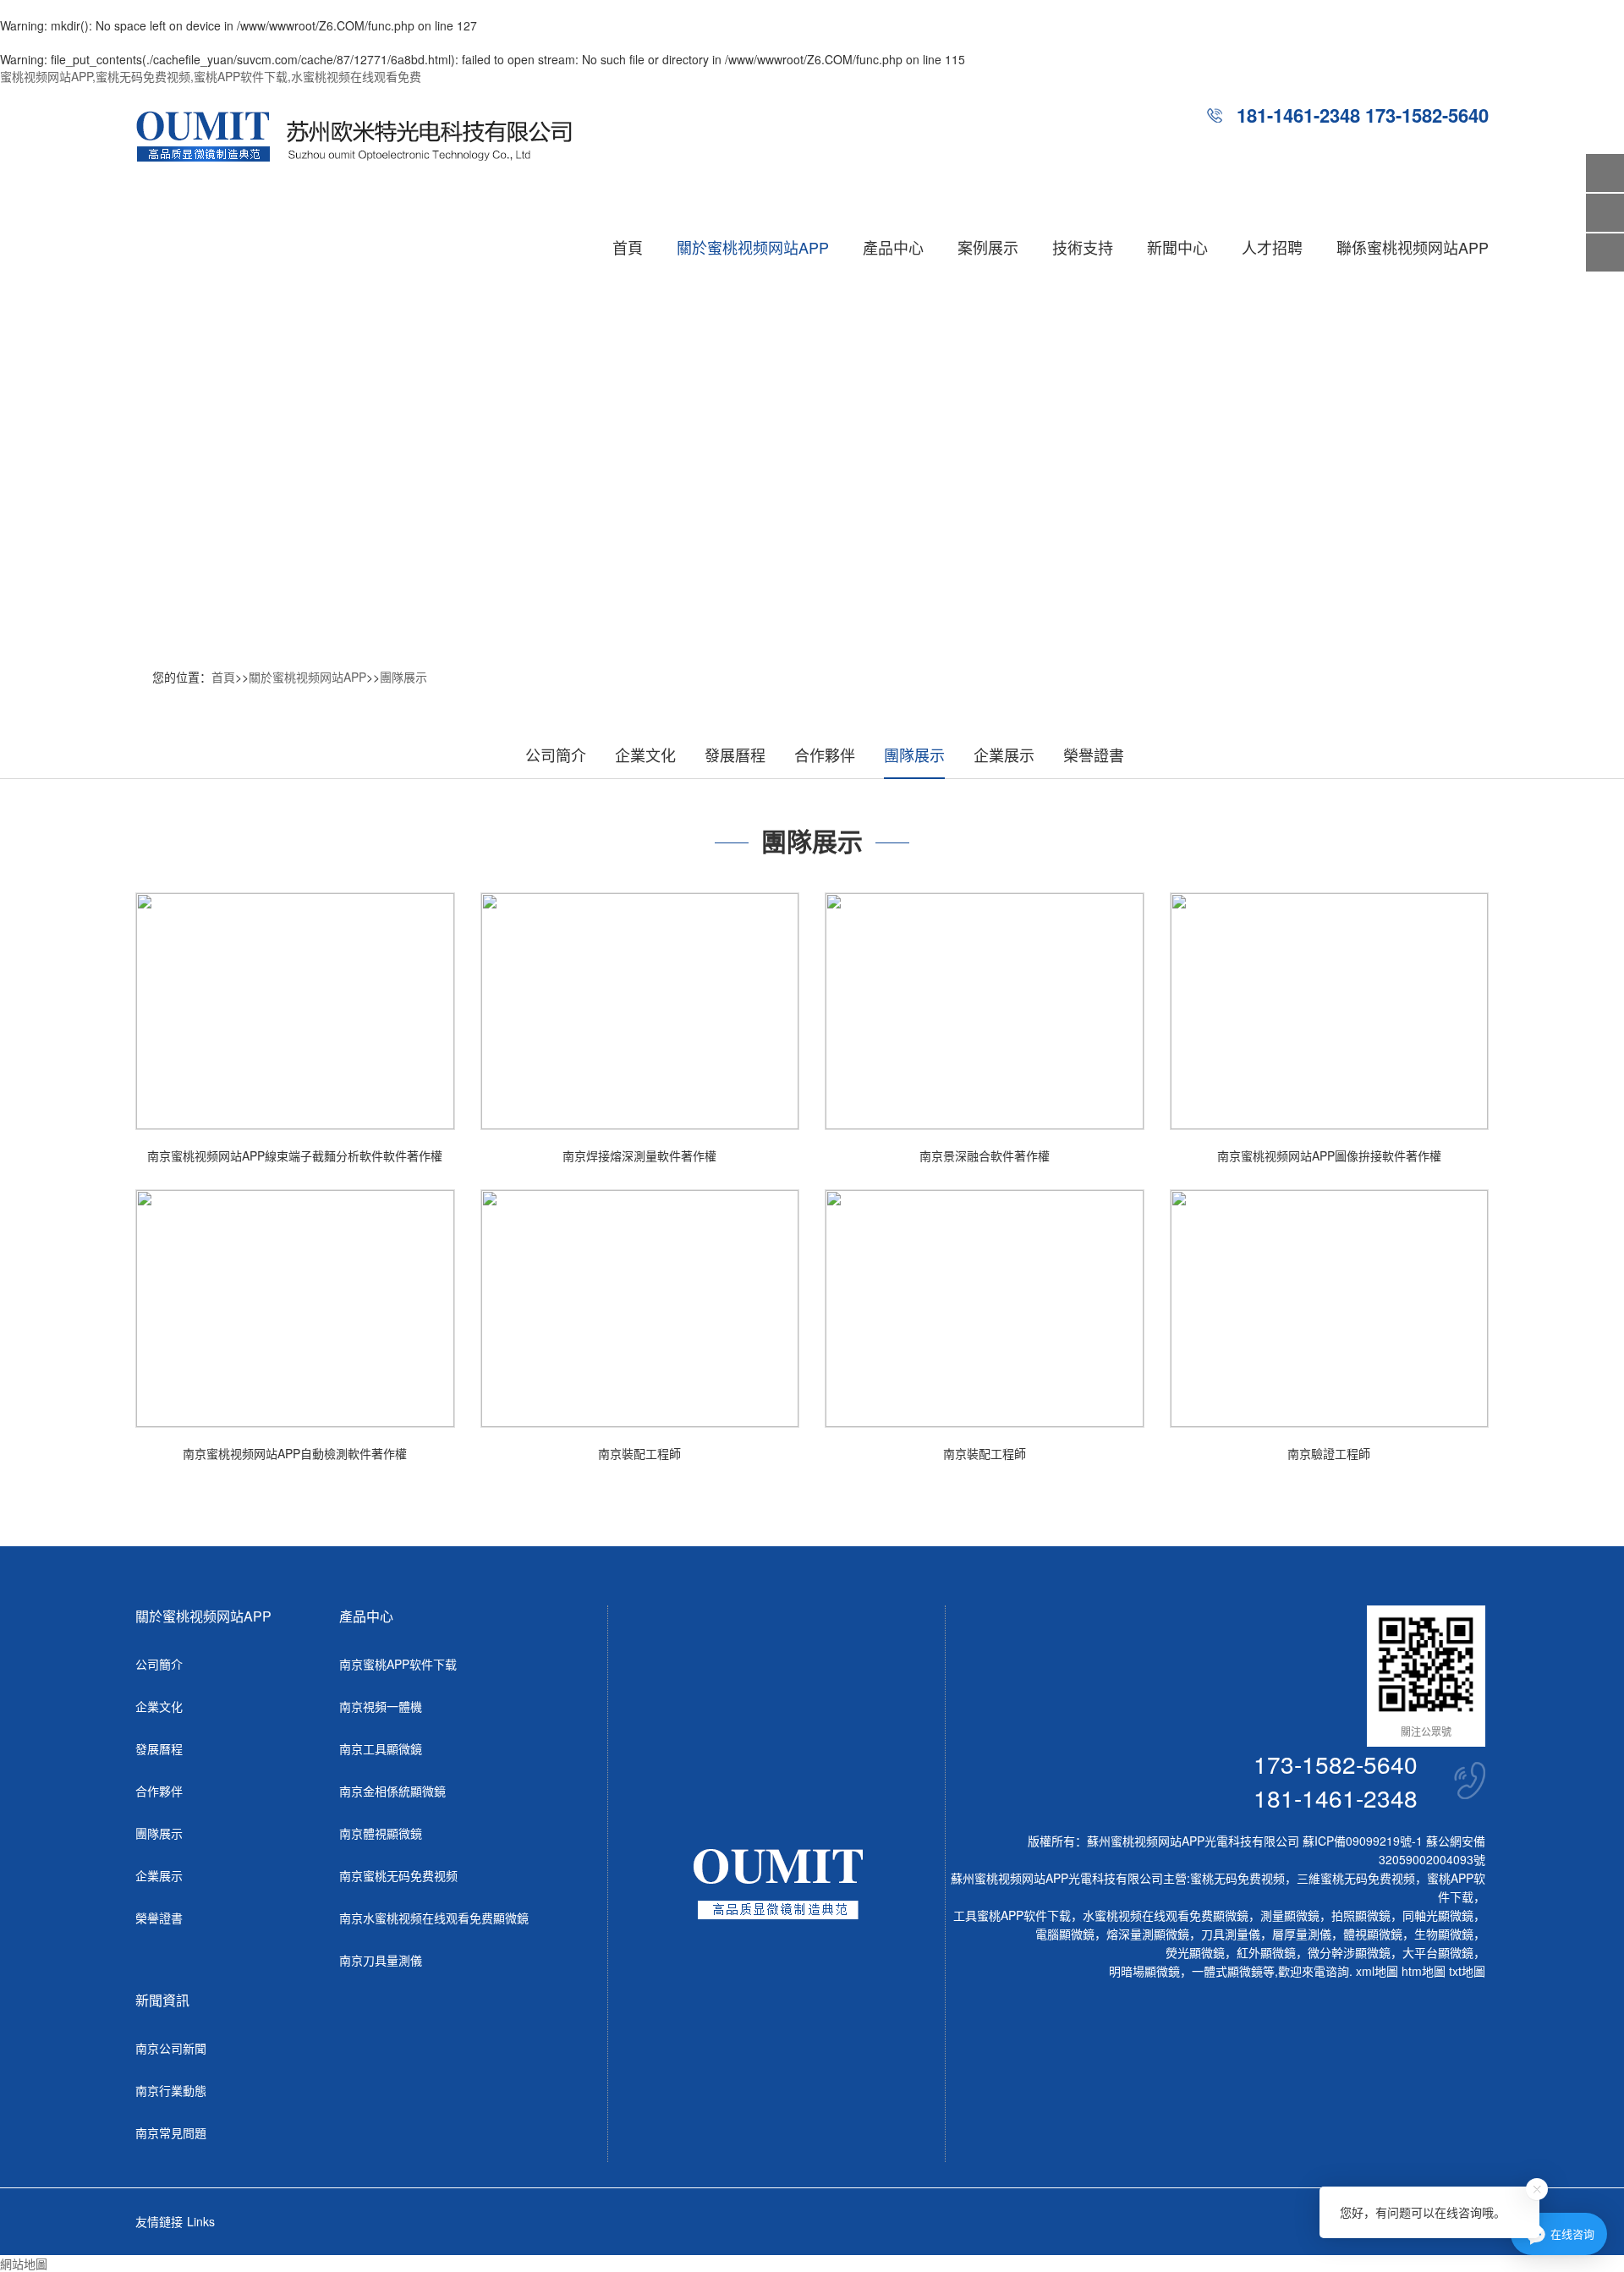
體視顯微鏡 (1373, 1934)
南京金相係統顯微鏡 (392, 1791)
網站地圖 (24, 2264)
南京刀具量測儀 (381, 1960)
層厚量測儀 (1302, 1934)
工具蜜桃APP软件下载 (1012, 1915)
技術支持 (1083, 247)
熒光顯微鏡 (1195, 1952)
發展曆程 (735, 755)
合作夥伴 (825, 755)
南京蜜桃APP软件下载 (398, 1664)
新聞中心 (1177, 247)
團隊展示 (403, 677)
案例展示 (988, 247)
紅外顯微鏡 (1266, 1952)
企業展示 (1004, 755)
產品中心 (893, 247)
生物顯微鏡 (1444, 1934)
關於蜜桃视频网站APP (753, 247)
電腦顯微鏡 (1065, 1934)
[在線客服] (1605, 213)
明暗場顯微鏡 (1144, 1971)
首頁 (628, 247)
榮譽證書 (1094, 755)
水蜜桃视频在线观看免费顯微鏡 (1166, 1915)
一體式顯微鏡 (1227, 1971)
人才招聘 (1272, 247)
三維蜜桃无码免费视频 (1356, 1878)
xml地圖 (1377, 1971)
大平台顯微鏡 (1438, 1952)
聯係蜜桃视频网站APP (1413, 247)
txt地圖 (1467, 1971)
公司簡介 (556, 755)
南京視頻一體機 (381, 1706)
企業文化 (645, 755)
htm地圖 (1424, 1971)
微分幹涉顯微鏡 (1349, 1952)
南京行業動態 (171, 2090)
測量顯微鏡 (1290, 1915)
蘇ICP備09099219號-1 (1363, 1841)
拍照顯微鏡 (1361, 1915)
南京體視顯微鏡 (381, 1833)
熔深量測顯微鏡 (1148, 1934)
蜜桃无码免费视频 (1237, 1878)
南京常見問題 (171, 2132)
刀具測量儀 (1231, 1934)
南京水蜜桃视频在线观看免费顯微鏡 (434, 1918)
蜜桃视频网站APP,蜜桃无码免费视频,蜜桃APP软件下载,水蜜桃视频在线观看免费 (211, 76)
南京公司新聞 (171, 2048)
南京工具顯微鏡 (381, 1748)
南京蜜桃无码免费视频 (398, 1875)
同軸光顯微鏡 (1438, 1915)
